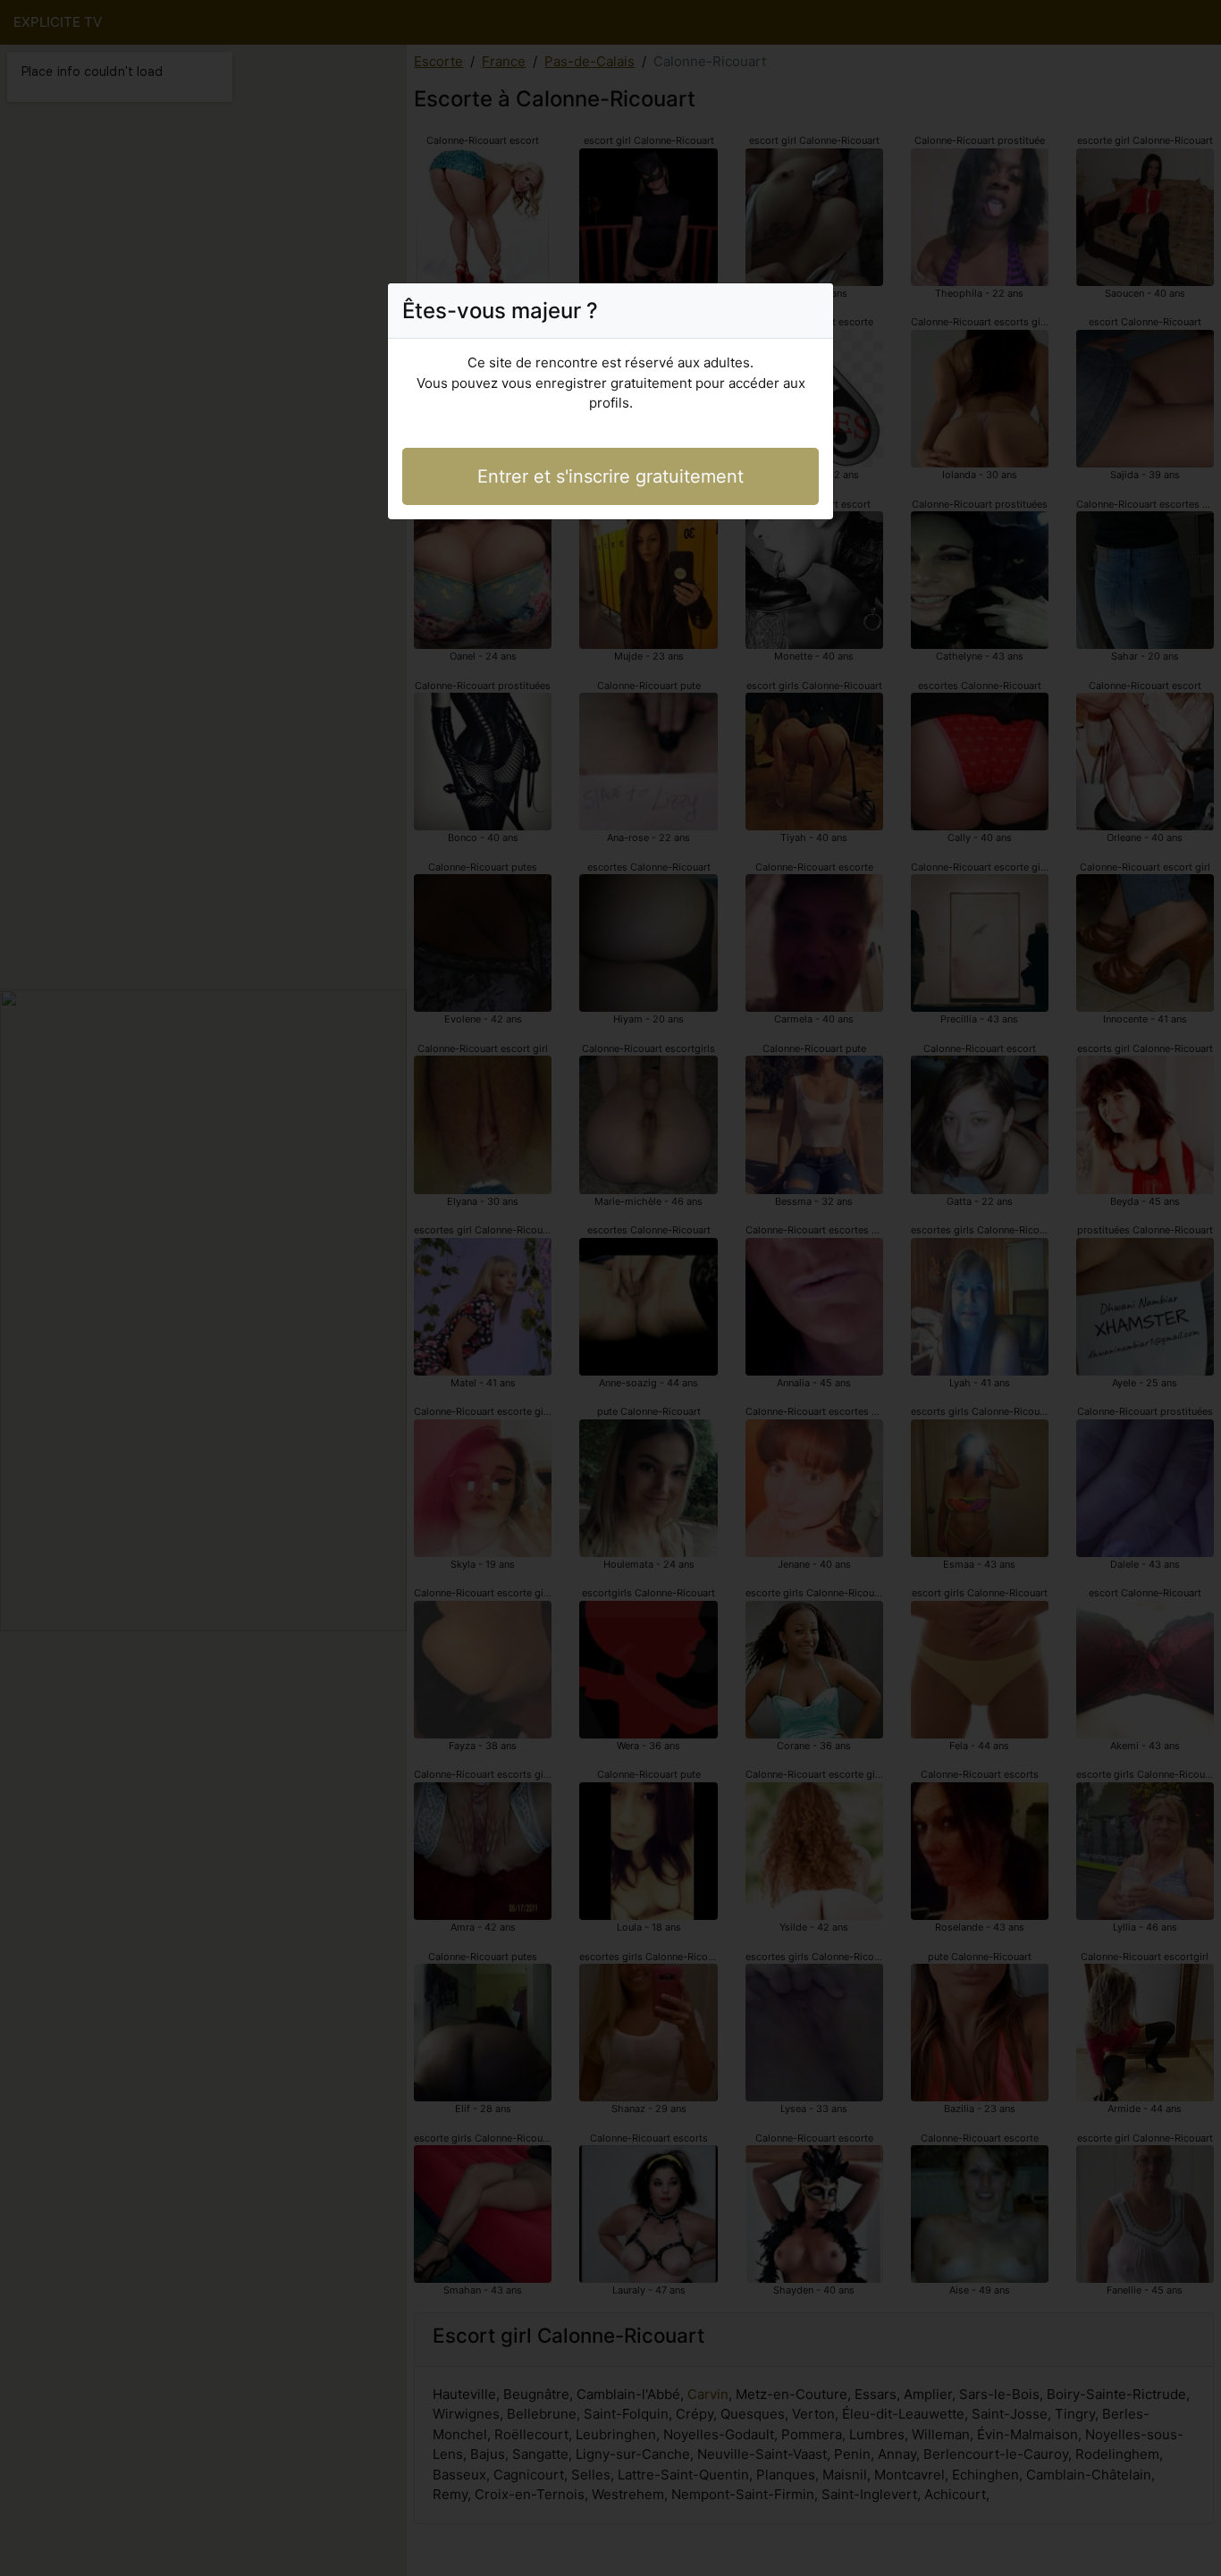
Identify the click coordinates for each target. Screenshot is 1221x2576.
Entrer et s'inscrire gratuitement (610, 476)
